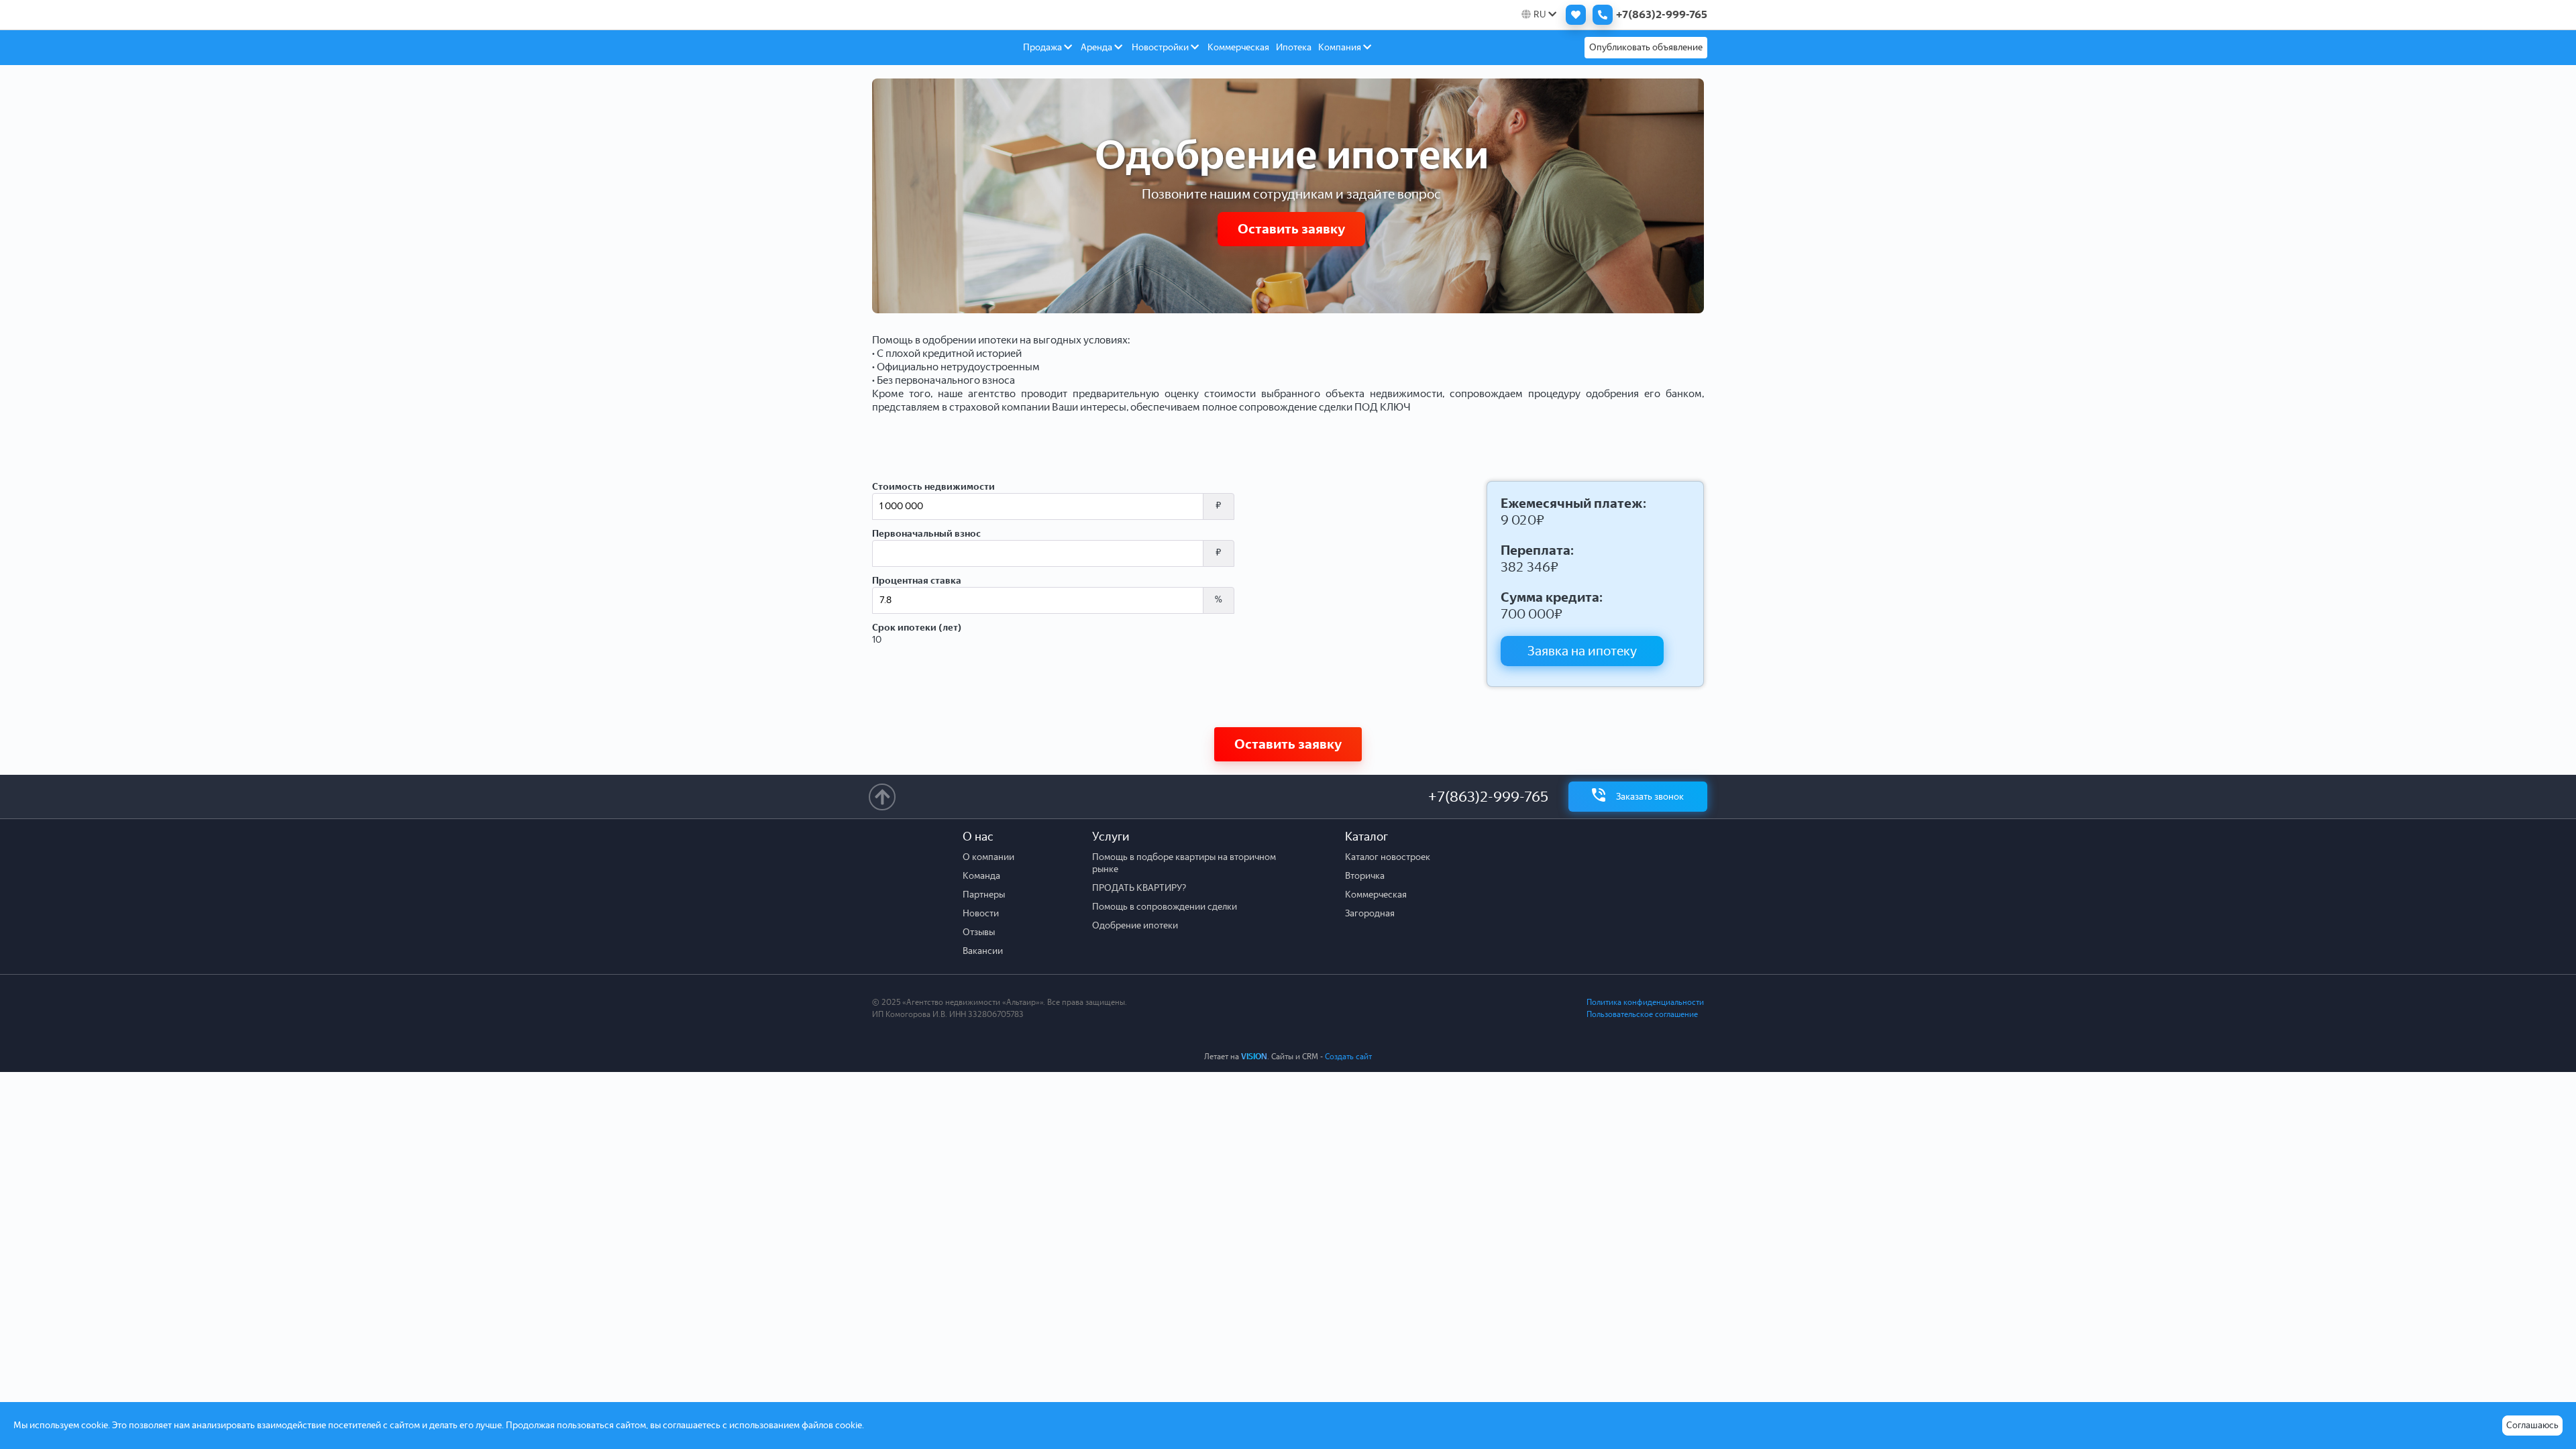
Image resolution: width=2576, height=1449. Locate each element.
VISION (1254, 1057)
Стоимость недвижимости (933, 487)
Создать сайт (1348, 1057)
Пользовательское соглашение (1642, 1014)
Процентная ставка (917, 581)
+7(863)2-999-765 (1488, 797)
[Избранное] (1572, 15)
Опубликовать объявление (1646, 47)
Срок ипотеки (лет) (917, 628)
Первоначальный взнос (926, 534)
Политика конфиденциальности (1645, 1002)
